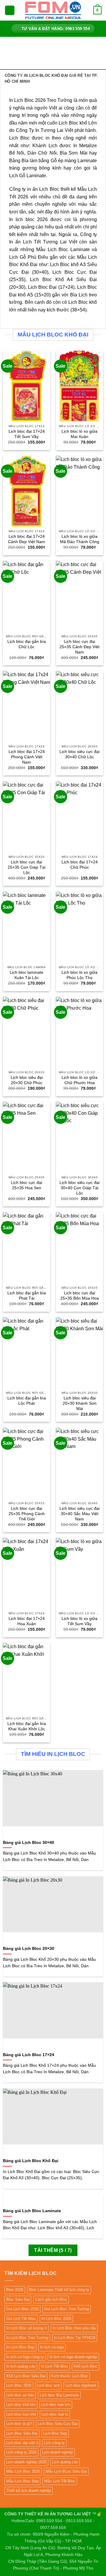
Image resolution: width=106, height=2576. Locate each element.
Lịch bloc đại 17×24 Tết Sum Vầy (27, 434)
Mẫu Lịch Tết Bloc (60, 2481)
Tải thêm (53, 2250)
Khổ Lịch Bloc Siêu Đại (26, 2376)
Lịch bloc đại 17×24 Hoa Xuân (27, 1621)
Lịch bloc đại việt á (22, 2443)
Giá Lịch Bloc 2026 (22, 2309)
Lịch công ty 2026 (21, 2452)
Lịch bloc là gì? (19, 2424)
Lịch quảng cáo (65, 2462)
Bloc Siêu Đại (18, 2299)
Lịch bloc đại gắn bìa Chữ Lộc (27, 644)
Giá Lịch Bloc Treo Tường (67, 2309)
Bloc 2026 (15, 2290)
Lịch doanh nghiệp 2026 (26, 2462)
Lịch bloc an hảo (20, 2395)
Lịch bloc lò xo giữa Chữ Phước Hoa (79, 1080)
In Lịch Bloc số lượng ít (26, 2328)
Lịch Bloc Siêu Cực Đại (58, 2424)
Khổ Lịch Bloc (86, 2366)
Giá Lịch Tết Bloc (21, 2319)
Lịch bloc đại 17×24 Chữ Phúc (80, 865)
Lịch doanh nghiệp (58, 2452)
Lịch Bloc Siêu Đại (22, 2433)
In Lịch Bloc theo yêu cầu (74, 2328)
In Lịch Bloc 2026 (56, 2319)
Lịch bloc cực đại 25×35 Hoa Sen (26, 1185)
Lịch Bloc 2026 (19, 2385)
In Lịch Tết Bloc (54, 2366)
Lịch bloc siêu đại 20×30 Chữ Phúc (27, 1080)
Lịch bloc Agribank (81, 2385)
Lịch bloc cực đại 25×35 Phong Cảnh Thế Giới (27, 1514)
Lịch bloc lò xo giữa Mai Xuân (79, 434)
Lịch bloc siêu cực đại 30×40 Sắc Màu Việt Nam (79, 1514)
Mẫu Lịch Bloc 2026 (23, 2471)
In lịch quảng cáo (21, 2366)
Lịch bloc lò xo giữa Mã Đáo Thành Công (80, 539)
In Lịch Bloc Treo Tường (27, 2338)
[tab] (53, 78)
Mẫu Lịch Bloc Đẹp (22, 2481)
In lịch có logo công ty (25, 2357)
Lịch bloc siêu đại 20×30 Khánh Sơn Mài (80, 1403)
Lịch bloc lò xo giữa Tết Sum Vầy (79, 1621)
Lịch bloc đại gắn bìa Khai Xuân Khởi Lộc (27, 1726)
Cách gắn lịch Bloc (51, 2299)
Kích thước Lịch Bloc (70, 2376)
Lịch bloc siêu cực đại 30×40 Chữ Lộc (79, 754)
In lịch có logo (52, 2347)
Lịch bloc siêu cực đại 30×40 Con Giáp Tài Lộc (79, 1188)
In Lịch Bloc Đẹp (20, 2347)
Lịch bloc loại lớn (56, 2405)
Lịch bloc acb (48, 2385)
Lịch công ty (54, 2443)
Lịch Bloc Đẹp (55, 2433)
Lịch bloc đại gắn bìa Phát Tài (27, 1296)
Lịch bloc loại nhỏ (21, 2414)
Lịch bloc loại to (55, 2414)
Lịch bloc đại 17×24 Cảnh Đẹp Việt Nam (26, 539)
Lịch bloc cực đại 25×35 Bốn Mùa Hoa (80, 1296)
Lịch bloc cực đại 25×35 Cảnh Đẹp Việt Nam (79, 647)
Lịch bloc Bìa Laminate (59, 2395)
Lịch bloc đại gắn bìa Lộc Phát (27, 1401)
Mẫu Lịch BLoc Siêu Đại (66, 2471)
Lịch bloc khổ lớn (21, 2405)
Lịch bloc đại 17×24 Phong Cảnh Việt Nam (27, 757)
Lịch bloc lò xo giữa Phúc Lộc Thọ (79, 975)
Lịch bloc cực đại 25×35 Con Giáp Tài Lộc (26, 867)
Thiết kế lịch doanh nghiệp (29, 2490)
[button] (10, 10)
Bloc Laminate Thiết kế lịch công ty (59, 2290)
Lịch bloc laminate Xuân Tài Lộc (26, 975)
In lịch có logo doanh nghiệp (73, 2357)
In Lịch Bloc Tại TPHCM (75, 2338)
